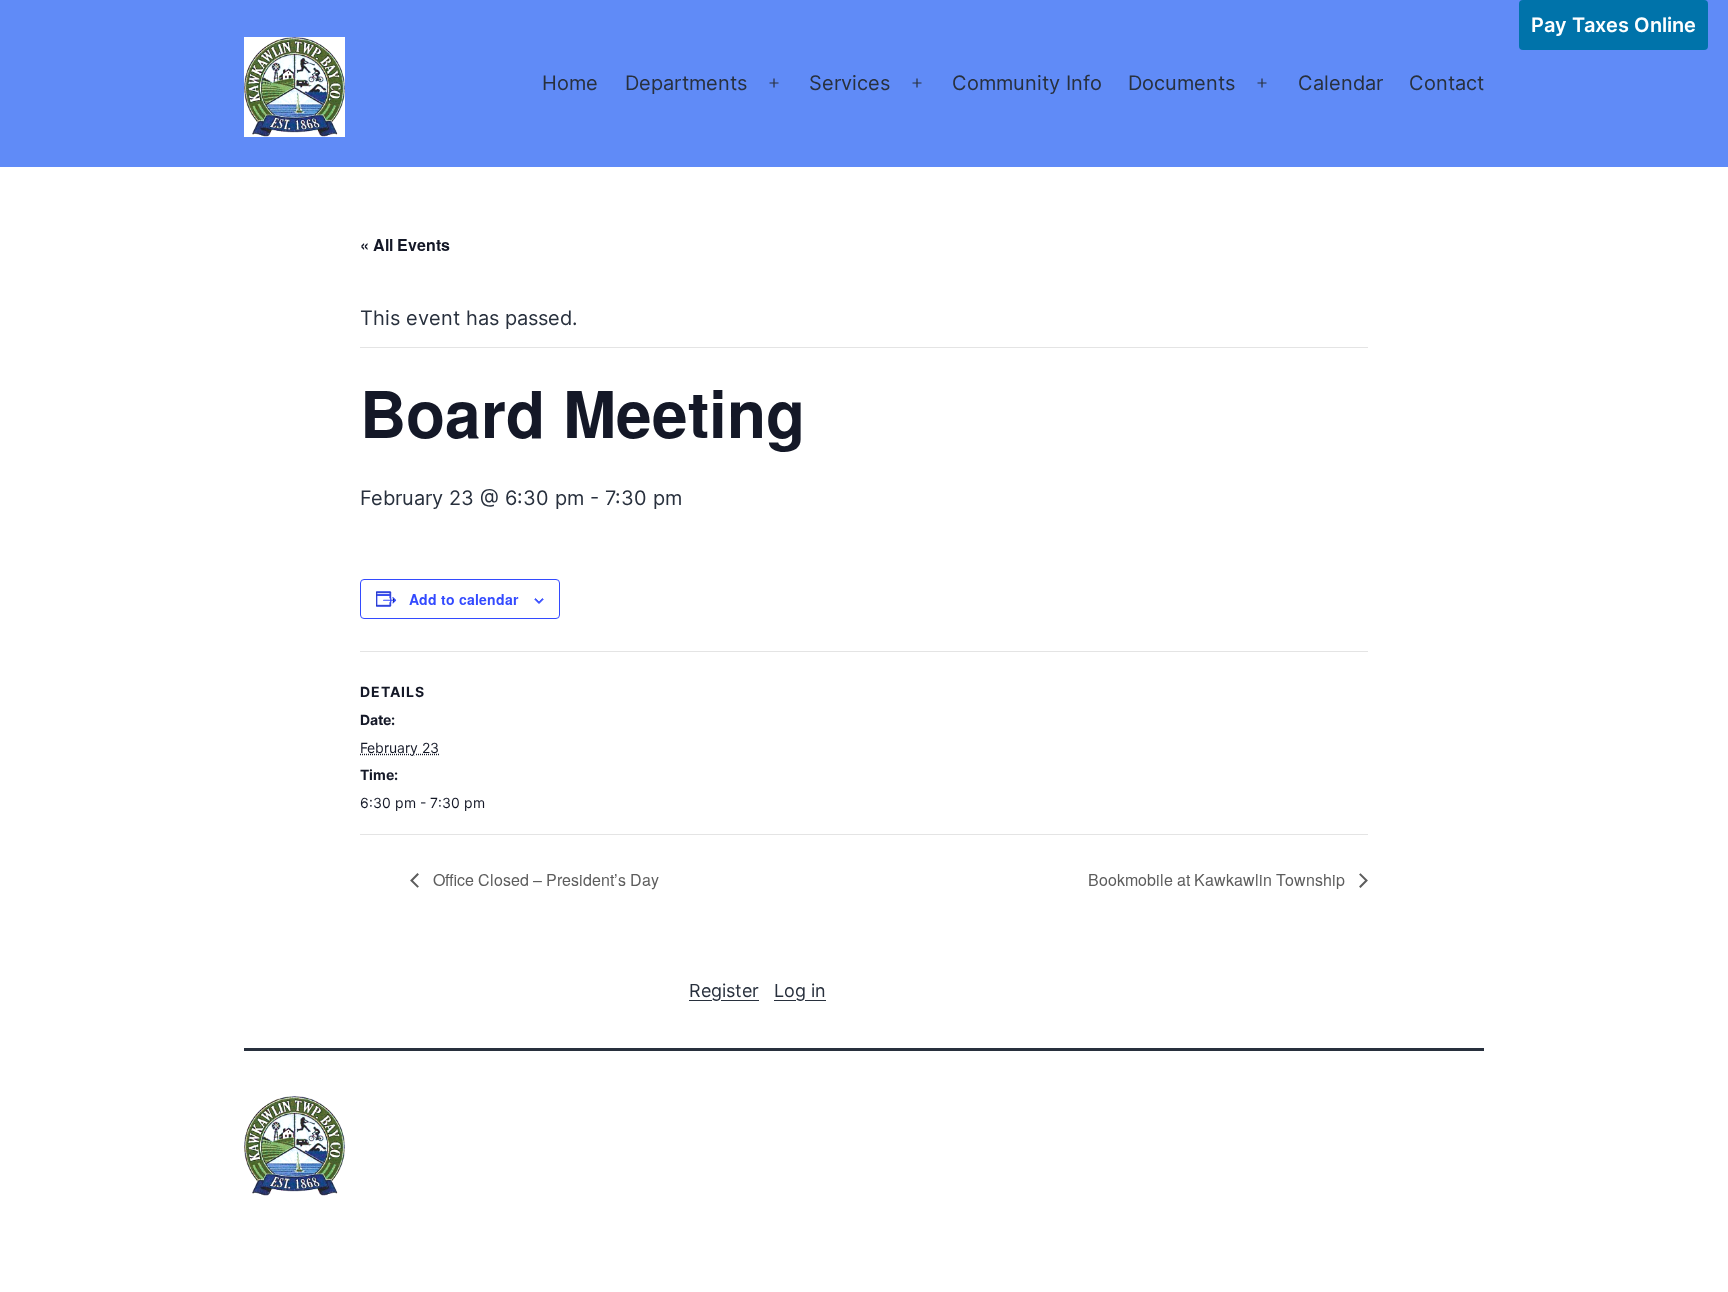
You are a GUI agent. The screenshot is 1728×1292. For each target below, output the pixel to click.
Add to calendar (463, 599)
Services (849, 83)
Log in (800, 990)
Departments (686, 83)
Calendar (1340, 83)
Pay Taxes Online (1613, 25)
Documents (1181, 83)
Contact (1446, 83)
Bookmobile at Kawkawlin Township (1218, 879)
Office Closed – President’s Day (544, 879)
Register (724, 990)
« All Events (405, 244)
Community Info (1027, 83)
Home (570, 83)
